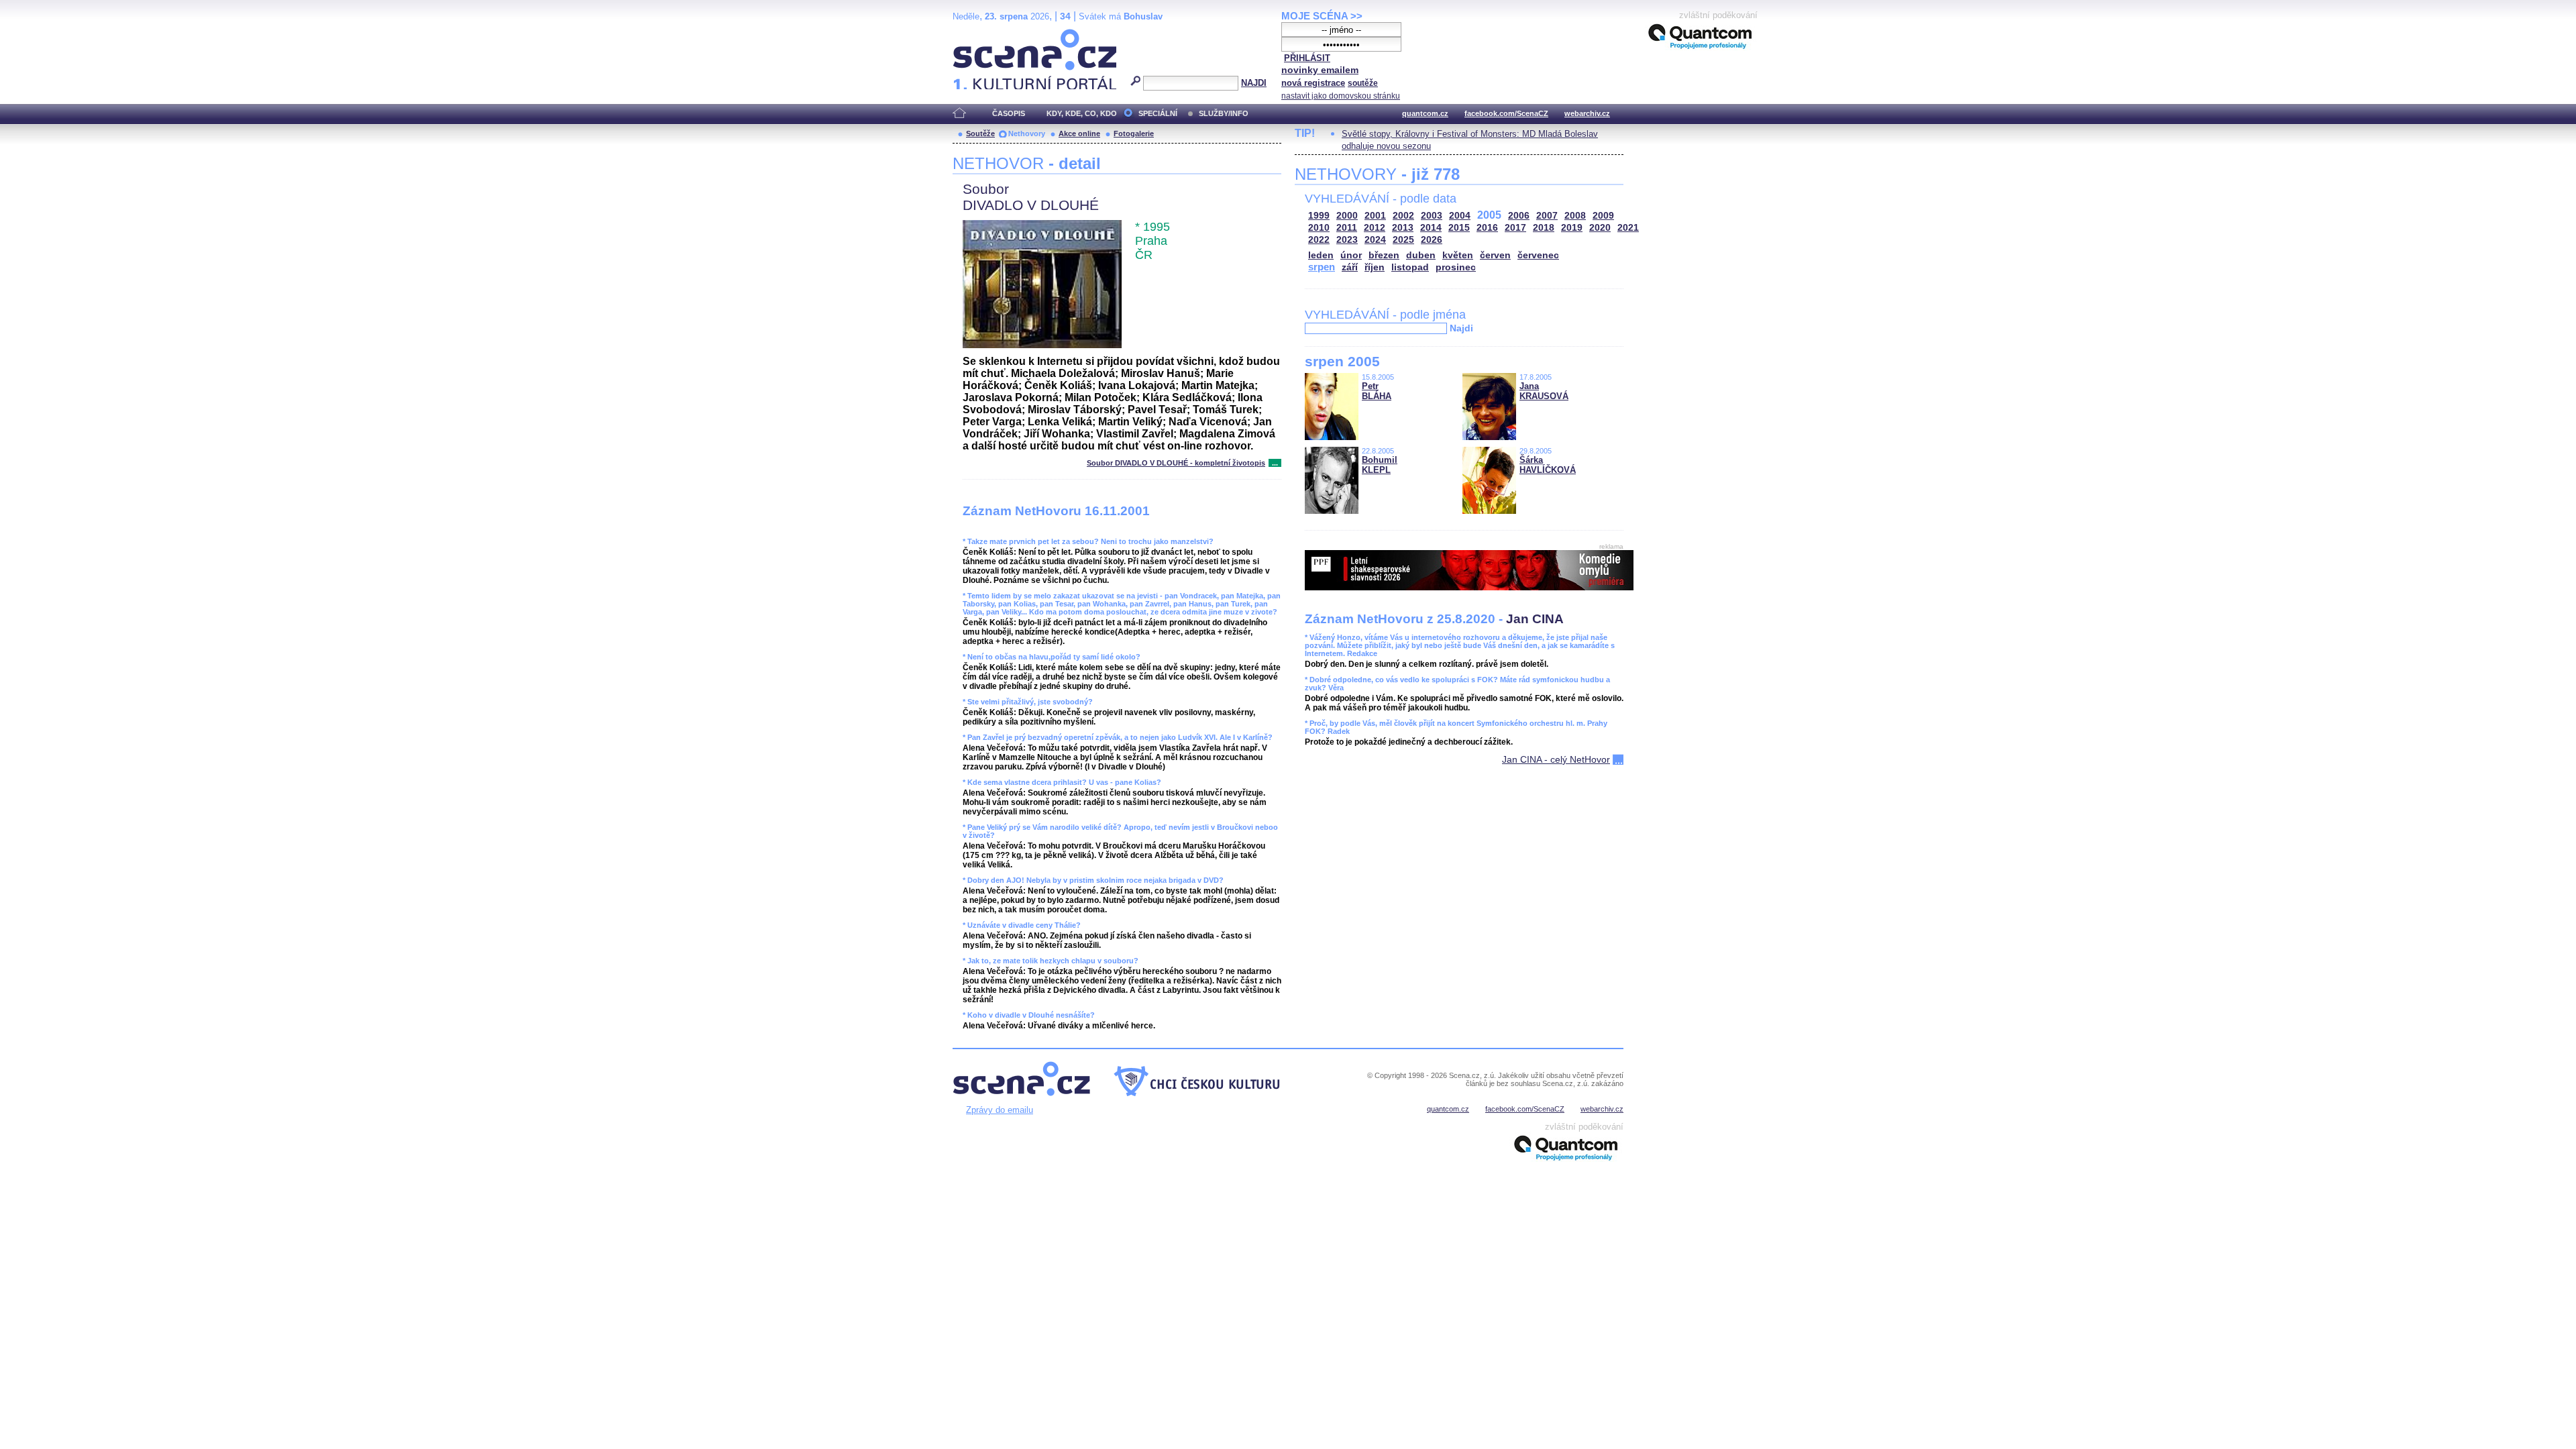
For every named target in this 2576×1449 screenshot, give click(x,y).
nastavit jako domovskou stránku (1341, 96)
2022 (1319, 240)
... (1275, 463)
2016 (1487, 228)
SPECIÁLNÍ (1158, 113)
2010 (1319, 228)
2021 (1628, 228)
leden (1321, 255)
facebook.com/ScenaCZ (1506, 113)
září (1350, 267)
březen (1384, 255)
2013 (1403, 228)
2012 (1375, 228)
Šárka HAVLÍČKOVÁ (1548, 465)
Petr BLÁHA (1377, 391)
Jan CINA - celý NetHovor (1556, 759)
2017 (1515, 228)
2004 (1460, 216)
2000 (1347, 216)
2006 (1519, 216)
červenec (1538, 255)
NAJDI (1254, 83)
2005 (1489, 215)
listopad (1410, 267)
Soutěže (980, 133)
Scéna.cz (976, 35)
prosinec (1456, 267)
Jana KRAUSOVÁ (1544, 391)
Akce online (1079, 133)
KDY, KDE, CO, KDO (1082, 113)
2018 (1544, 228)
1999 (1319, 216)
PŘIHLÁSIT (1307, 58)
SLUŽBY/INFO (1224, 113)
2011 (1347, 228)
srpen (1322, 267)
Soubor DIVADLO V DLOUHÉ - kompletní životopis (1176, 463)
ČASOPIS (1009, 113)
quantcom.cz (1425, 113)
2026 (1432, 240)
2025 (1403, 240)
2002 (1403, 216)
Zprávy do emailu (1000, 1110)
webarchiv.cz (1587, 113)
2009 (1603, 216)
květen (1458, 255)
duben (1421, 255)
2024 (1375, 240)
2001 (1375, 216)
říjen (1375, 267)
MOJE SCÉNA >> (1322, 16)
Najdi (1461, 328)
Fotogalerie (1134, 133)
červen (1495, 255)
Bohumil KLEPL (1380, 465)
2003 (1432, 216)
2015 (1459, 228)
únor (1351, 255)
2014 (1431, 228)
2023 (1347, 240)
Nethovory (1027, 133)
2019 (1572, 228)
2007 (1547, 216)
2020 (1600, 228)
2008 (1575, 216)
